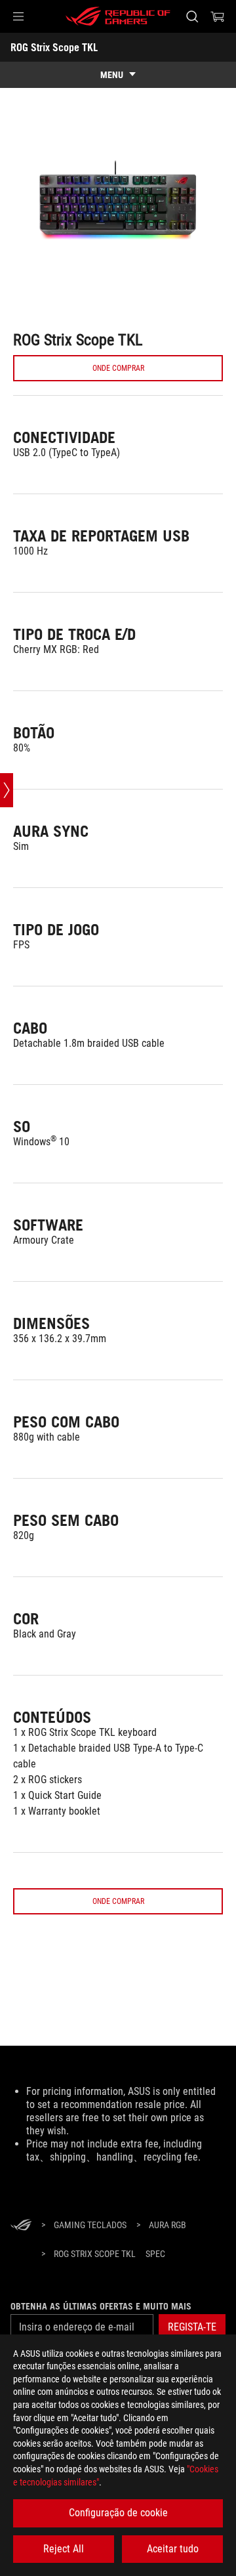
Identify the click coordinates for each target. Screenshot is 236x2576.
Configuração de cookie (118, 2513)
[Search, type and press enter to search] (192, 16)
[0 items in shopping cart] (218, 16)
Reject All (64, 2549)
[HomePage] (21, 2226)
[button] (18, 16)
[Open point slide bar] (7, 790)
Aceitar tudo (173, 2549)
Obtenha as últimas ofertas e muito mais (101, 2306)
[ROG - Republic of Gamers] (118, 16)
